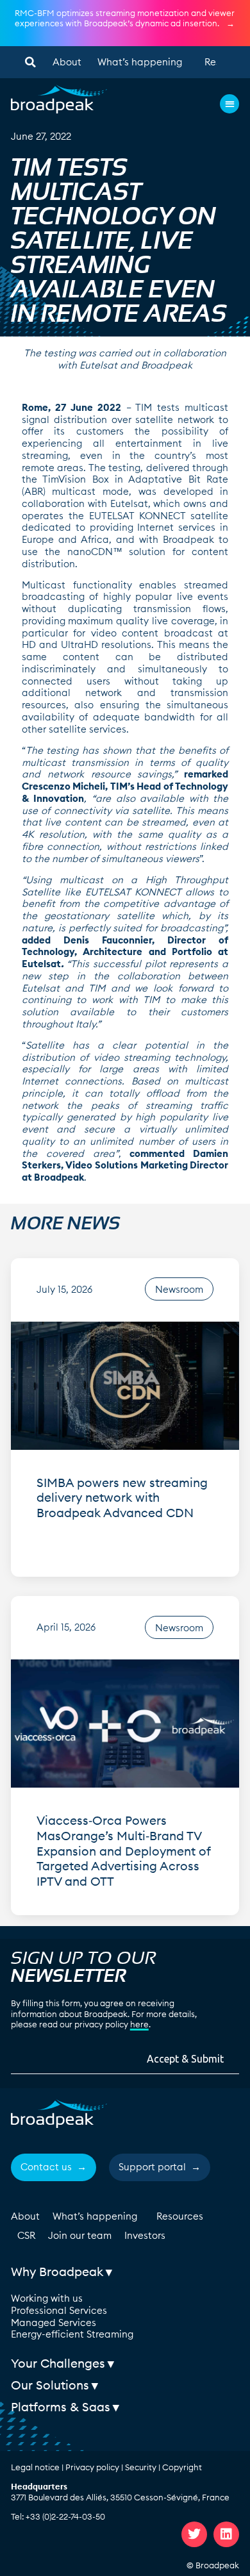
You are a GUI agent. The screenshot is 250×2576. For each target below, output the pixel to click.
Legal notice (35, 2467)
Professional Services (59, 2310)
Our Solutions (50, 2385)
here (139, 2024)
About (67, 62)
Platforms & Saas (61, 2407)
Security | (144, 2467)
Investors (145, 2235)
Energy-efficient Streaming (72, 2334)
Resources (180, 2216)
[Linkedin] (226, 2534)
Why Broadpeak (57, 2272)
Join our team (80, 2235)
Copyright (182, 2467)
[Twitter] (194, 2534)
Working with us (47, 2298)
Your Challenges (58, 2363)
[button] (30, 62)
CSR (26, 2235)
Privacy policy (92, 2467)
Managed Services (54, 2323)
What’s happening (140, 62)
